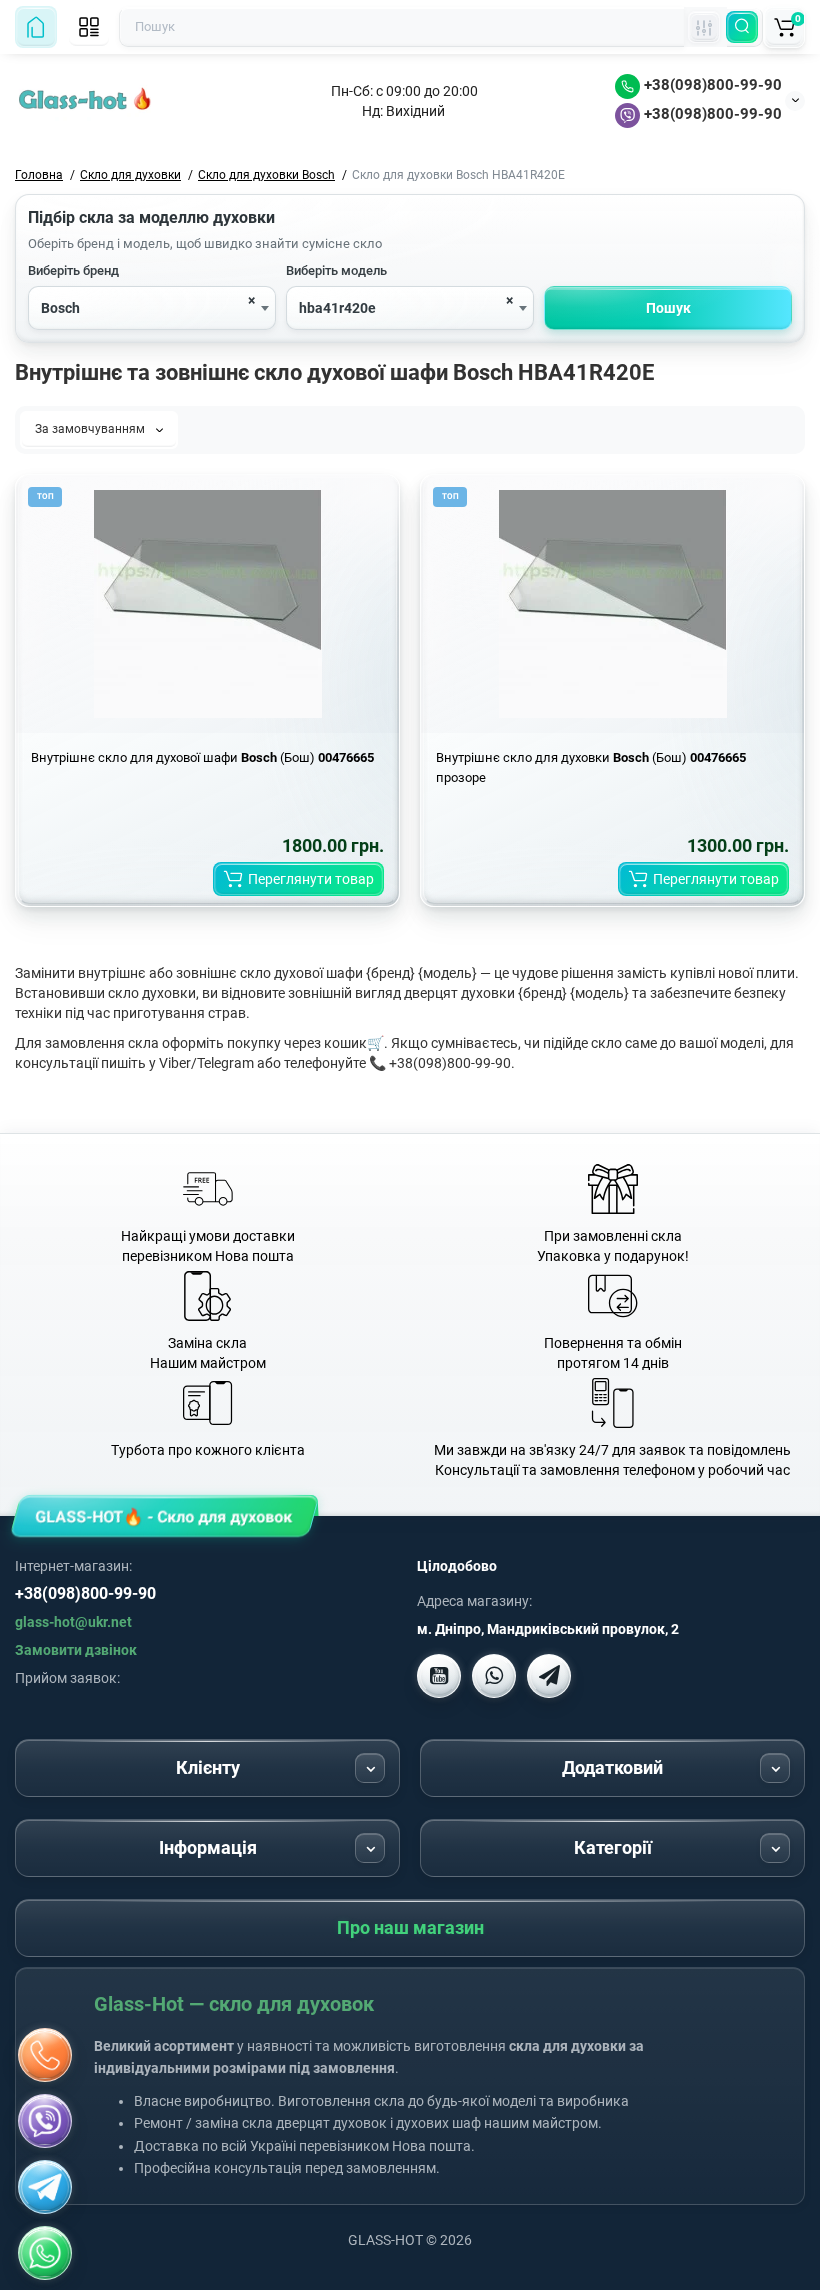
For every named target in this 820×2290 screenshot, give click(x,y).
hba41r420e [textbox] (337, 308)
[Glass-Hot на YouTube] (439, 1676)
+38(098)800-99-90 (711, 85)
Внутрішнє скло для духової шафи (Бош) (202, 757)
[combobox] (152, 308)
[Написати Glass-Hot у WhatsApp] (45, 2253)
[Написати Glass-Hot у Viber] (494, 1676)
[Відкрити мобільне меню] (89, 27)
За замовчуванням (91, 429)
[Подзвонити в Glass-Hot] (45, 2055)
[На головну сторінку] (36, 27)
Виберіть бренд (73, 270)
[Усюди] (704, 27)
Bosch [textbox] (60, 308)
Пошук (668, 308)
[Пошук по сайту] (742, 27)
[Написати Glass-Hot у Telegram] (549, 1676)
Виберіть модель (336, 270)
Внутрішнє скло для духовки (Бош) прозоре (591, 767)
